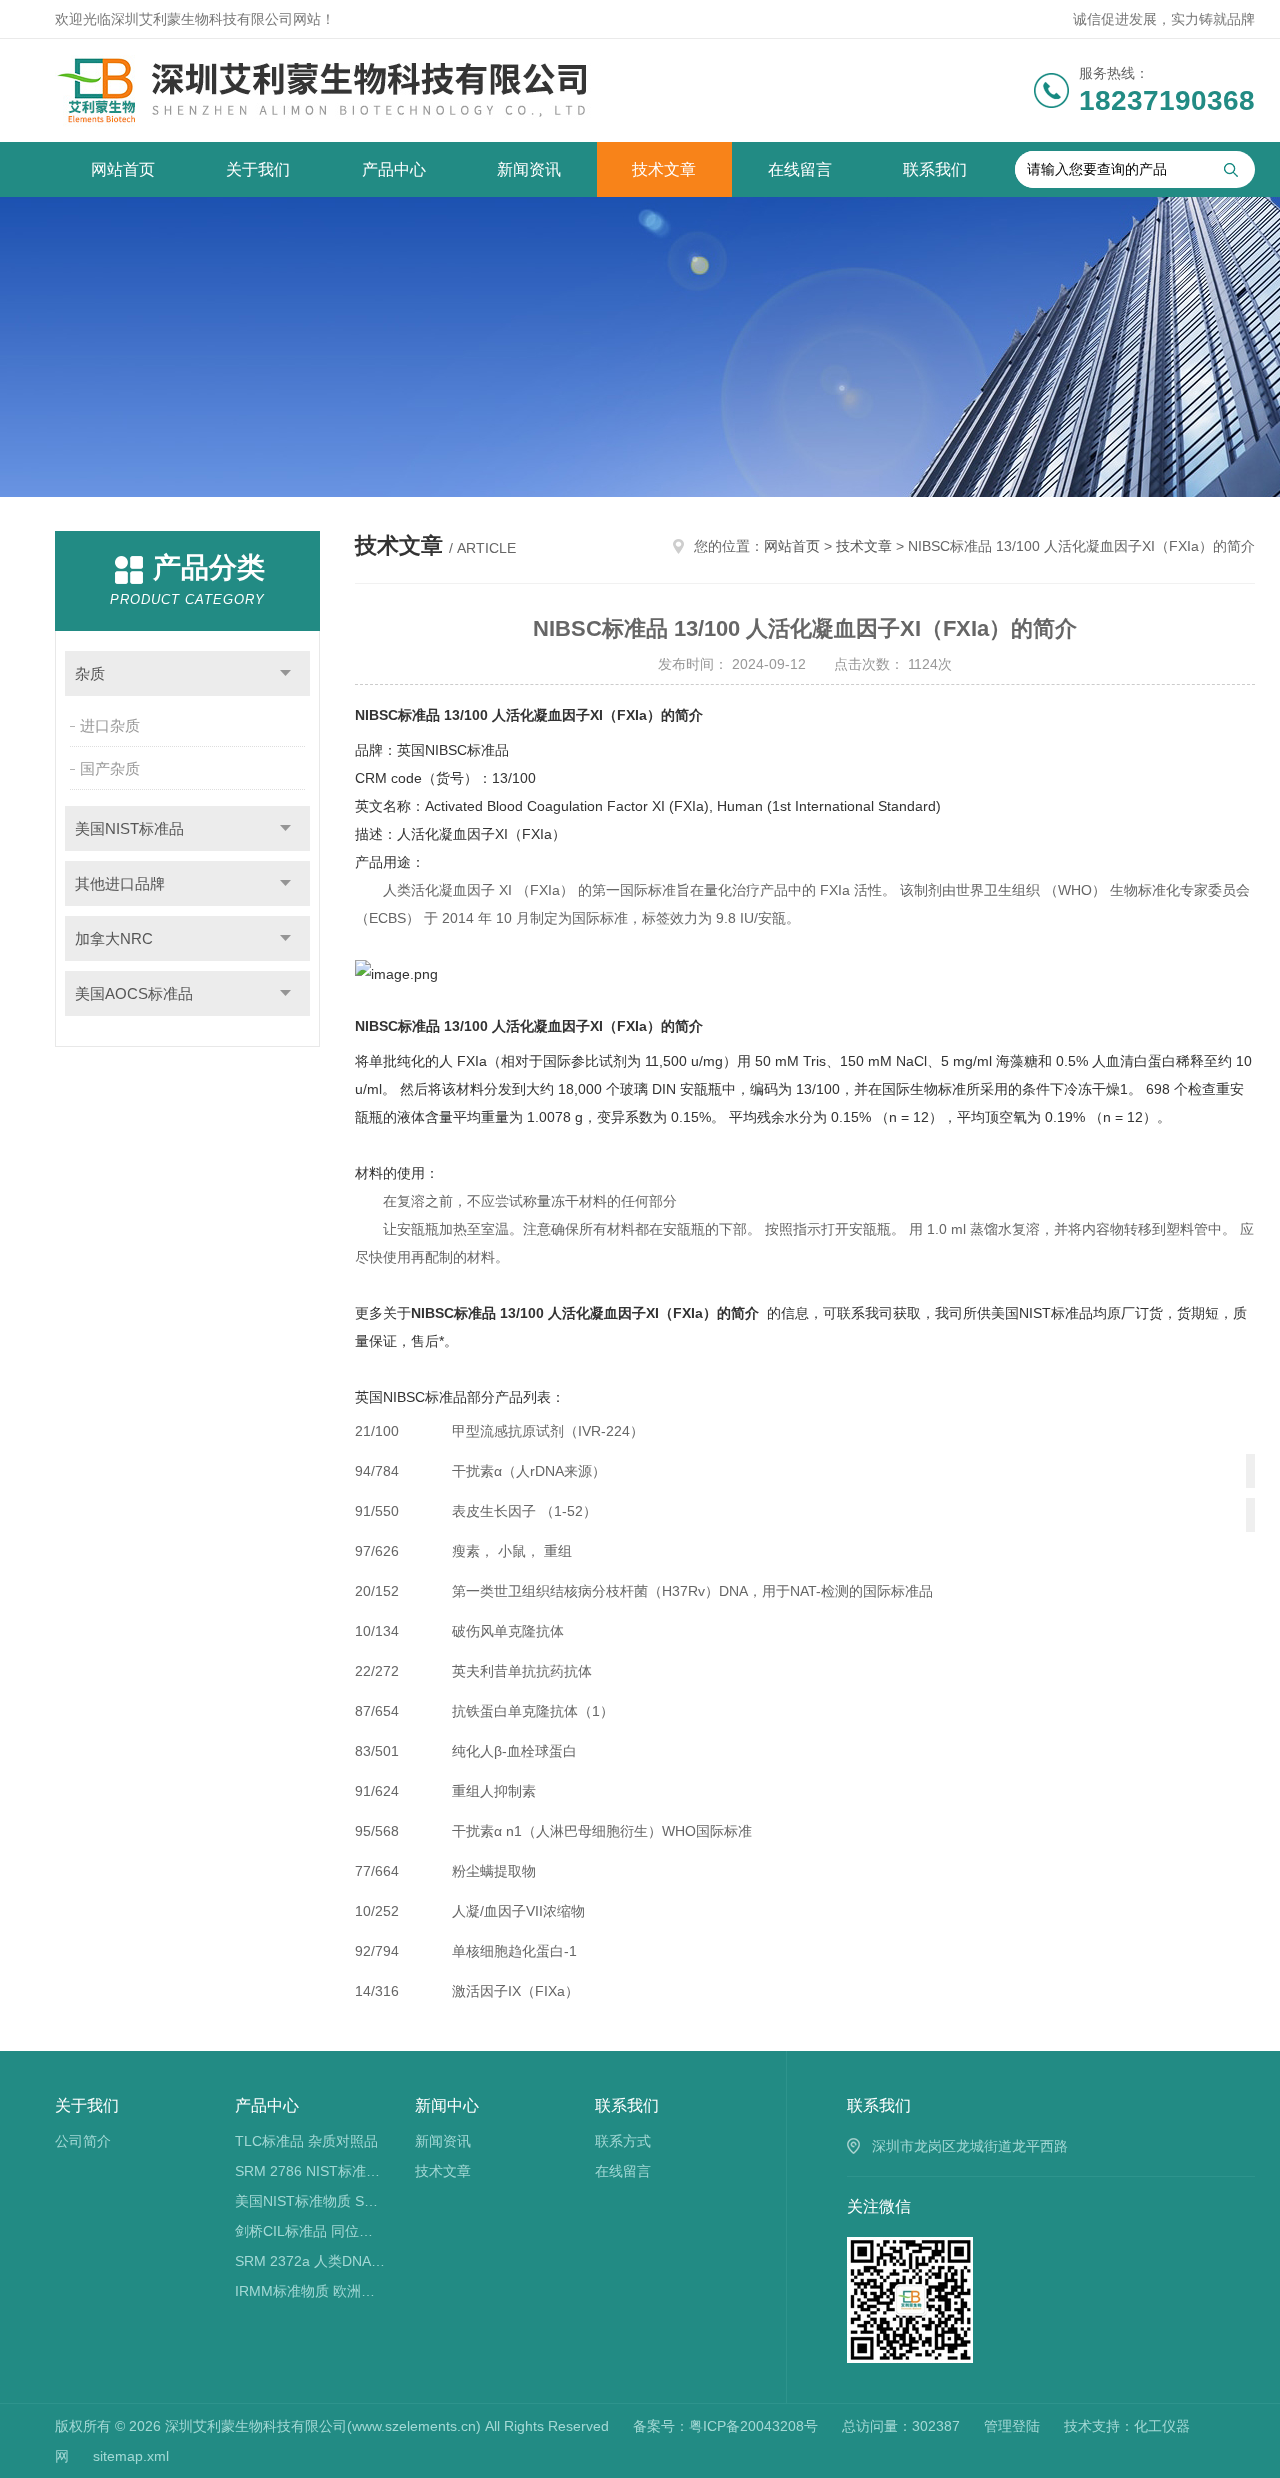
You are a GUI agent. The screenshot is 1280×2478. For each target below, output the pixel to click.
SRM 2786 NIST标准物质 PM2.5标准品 (310, 2171)
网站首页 (123, 169)
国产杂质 (110, 768)
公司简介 (83, 2141)
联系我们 (935, 169)
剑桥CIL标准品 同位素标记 (310, 2231)
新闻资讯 (529, 169)
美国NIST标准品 (129, 828)
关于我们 (258, 169)
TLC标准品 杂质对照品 (306, 2141)
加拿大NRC (114, 938)
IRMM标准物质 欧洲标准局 (310, 2291)
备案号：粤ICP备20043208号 (725, 2426)
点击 (285, 673)
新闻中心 (447, 2105)
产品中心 (394, 169)
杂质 (90, 673)
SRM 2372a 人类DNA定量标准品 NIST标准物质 (310, 2261)
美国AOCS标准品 (134, 993)
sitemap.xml (131, 2456)
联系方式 (623, 2141)
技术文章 (664, 169)
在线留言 (800, 169)
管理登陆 (1012, 2426)
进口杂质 (110, 725)
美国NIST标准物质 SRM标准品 (310, 2201)
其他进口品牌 (120, 883)
